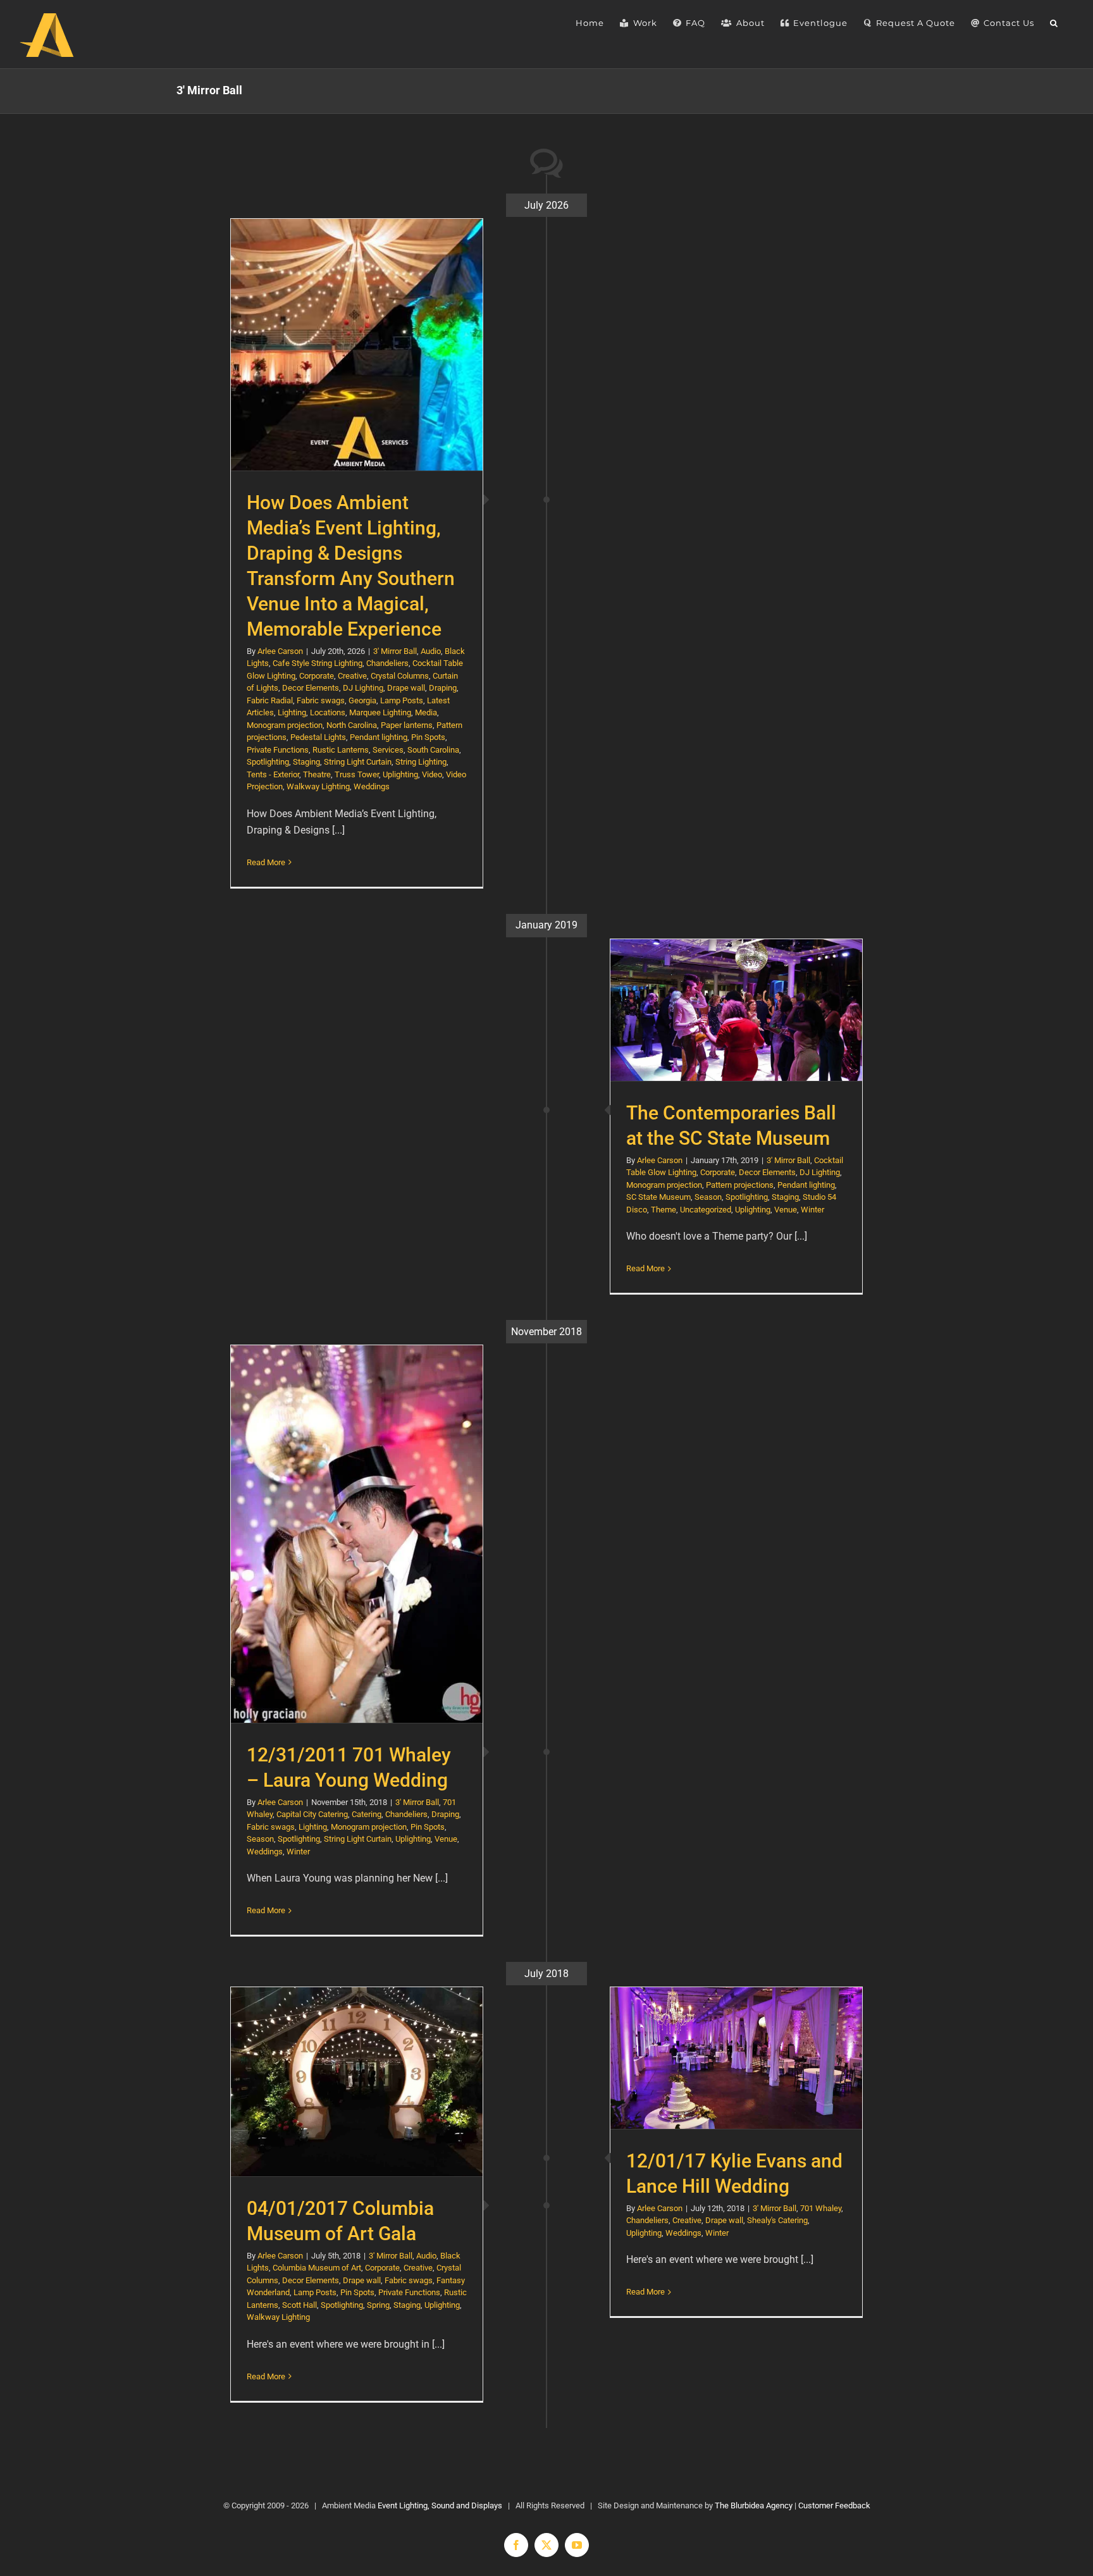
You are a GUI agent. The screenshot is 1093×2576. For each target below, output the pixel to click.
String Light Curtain (358, 762)
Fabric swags (321, 700)
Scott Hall (299, 2305)
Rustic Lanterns (341, 750)
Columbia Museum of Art (317, 2268)
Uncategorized (706, 1210)
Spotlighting (268, 762)
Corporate (317, 676)
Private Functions (278, 750)
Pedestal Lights (318, 737)
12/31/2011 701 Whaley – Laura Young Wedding (357, 1534)
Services (388, 750)
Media (426, 712)
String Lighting (421, 762)
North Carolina (352, 725)
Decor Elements (311, 688)
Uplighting (400, 774)
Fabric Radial (270, 700)
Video (432, 774)
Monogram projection (285, 725)
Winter (812, 1210)
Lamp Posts (402, 700)
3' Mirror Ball (395, 651)
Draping (443, 688)
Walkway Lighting (318, 786)
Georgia (362, 700)
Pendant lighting (379, 737)
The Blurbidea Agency (754, 2505)
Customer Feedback (834, 2505)
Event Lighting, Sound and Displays (440, 2505)
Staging (306, 762)
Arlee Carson (280, 651)
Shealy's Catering (777, 2220)
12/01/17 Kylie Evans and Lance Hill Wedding (737, 2058)
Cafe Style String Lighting (318, 663)
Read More (266, 862)
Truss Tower (357, 774)
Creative (352, 676)
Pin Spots (428, 737)
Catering (367, 1814)
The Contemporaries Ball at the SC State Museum (737, 1010)
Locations (328, 712)
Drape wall (406, 688)
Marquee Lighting (380, 712)
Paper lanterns (407, 725)
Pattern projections (740, 1185)
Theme (664, 1210)
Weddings (372, 786)
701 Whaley (821, 2208)
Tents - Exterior (273, 774)
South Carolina (433, 750)
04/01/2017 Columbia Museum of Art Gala (357, 2082)
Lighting (292, 712)
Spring (378, 2305)
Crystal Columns (400, 676)
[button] (1054, 23)
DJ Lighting (363, 688)
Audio (431, 651)
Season (708, 1197)
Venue (786, 1210)
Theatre (317, 774)
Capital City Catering (312, 1814)
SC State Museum (658, 1197)
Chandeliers (387, 663)
